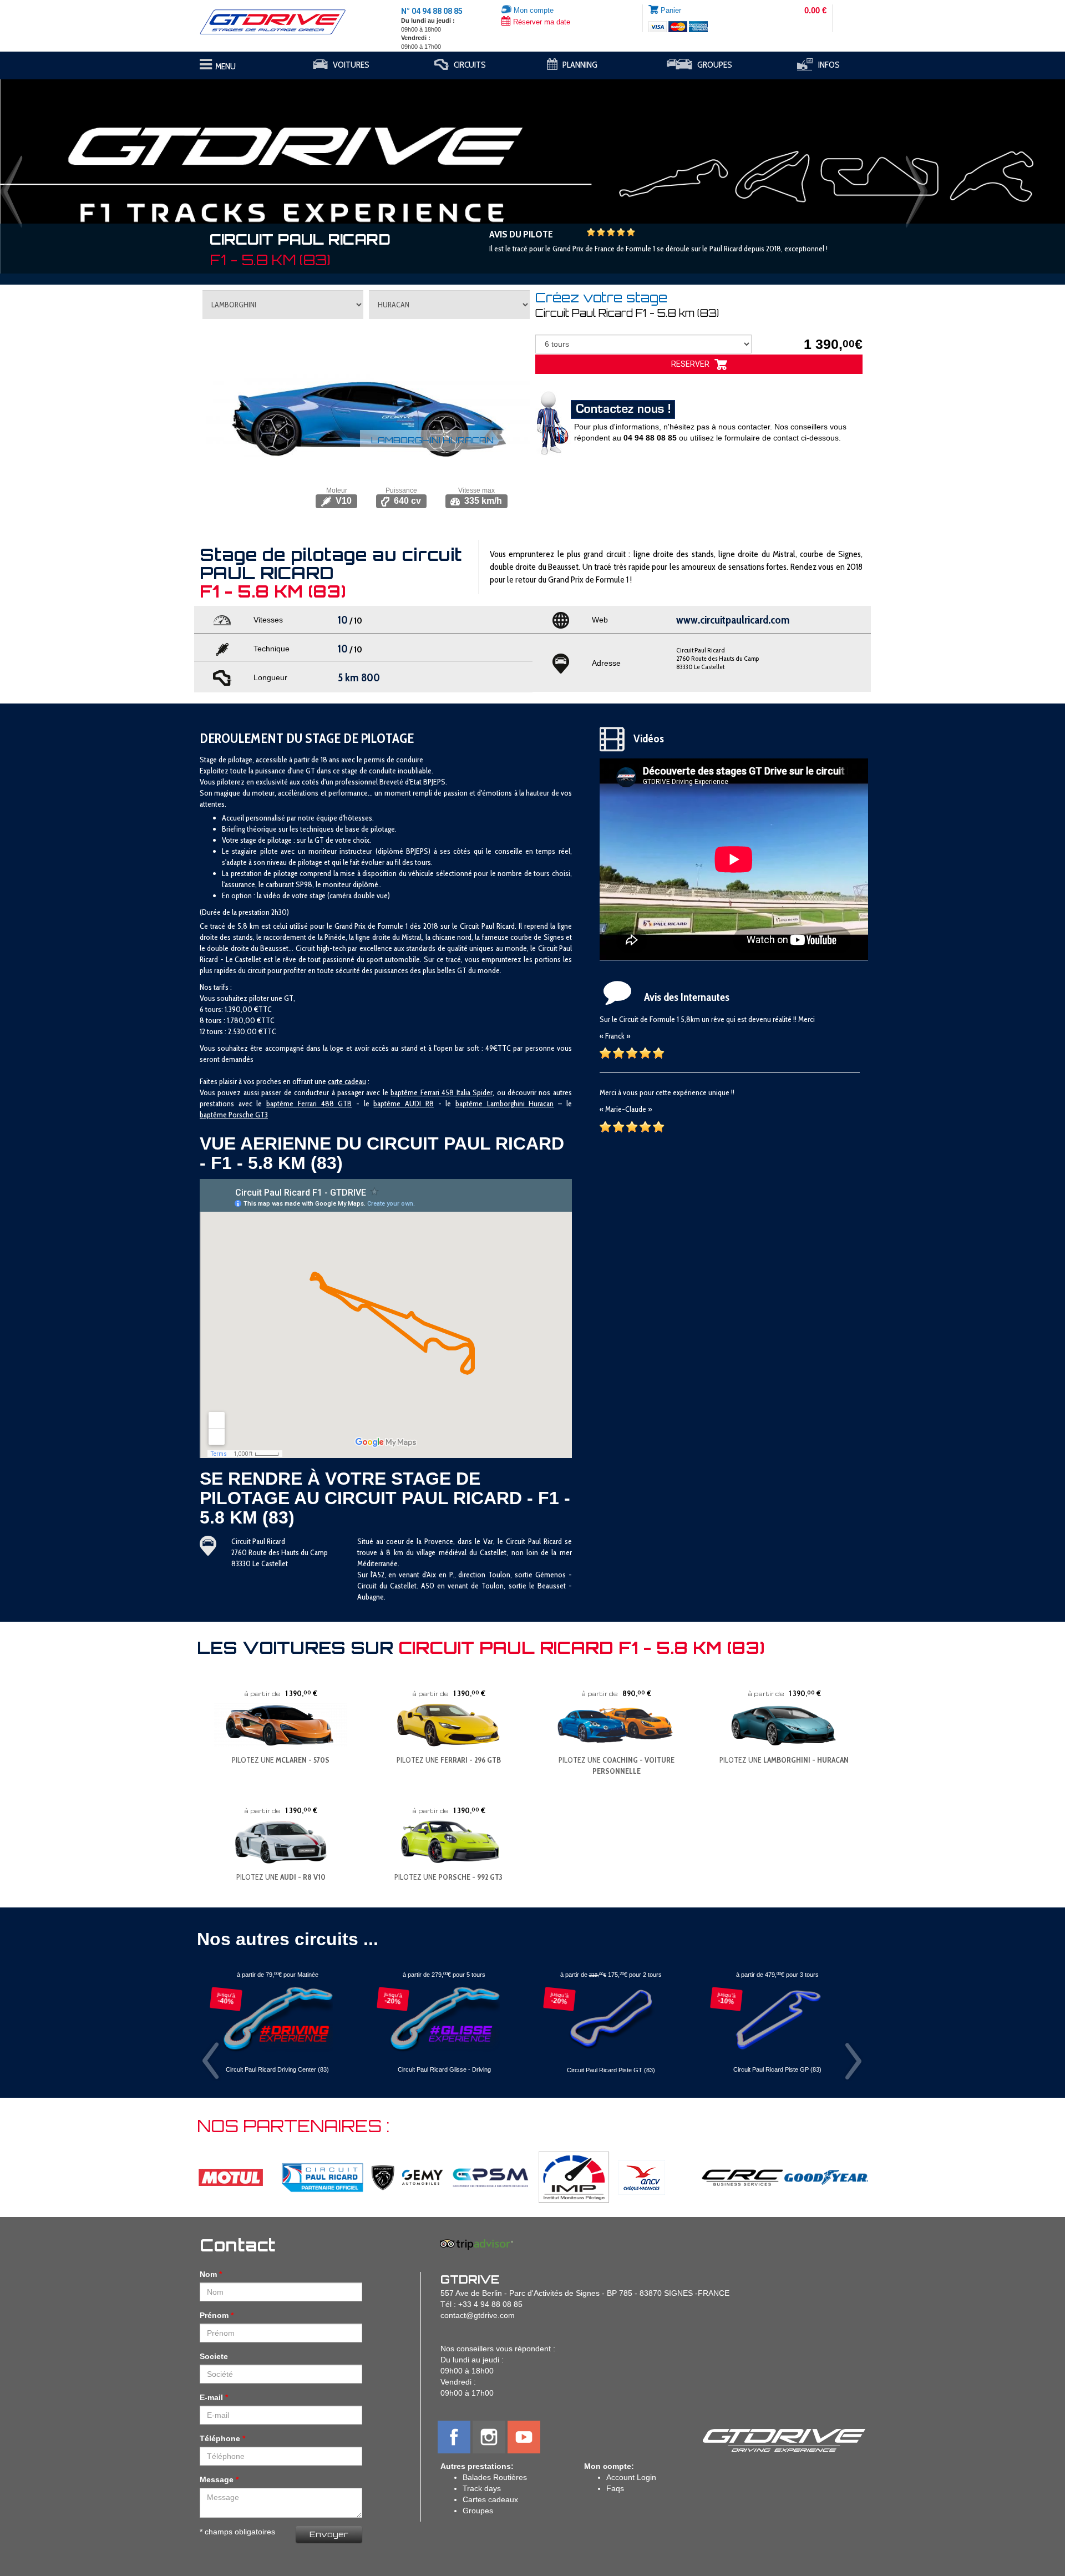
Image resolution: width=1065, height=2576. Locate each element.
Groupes (478, 2511)
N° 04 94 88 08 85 (432, 11)
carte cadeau (347, 1081)
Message (217, 2479)
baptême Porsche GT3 (234, 1115)
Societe (214, 2356)
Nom (208, 2274)
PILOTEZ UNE (281, 1760)
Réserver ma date (541, 22)
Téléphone (220, 2438)
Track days (482, 2488)
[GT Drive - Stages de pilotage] (281, 22)
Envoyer (329, 2534)
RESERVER (693, 364)
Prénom (214, 2315)
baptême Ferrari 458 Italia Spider (442, 1092)
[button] (80, 171)
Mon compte (532, 10)
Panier (671, 10)
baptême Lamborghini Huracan (504, 1104)
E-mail (211, 2397)
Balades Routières (495, 2477)
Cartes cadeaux (490, 2499)
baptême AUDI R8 (403, 1104)
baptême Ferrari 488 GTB (309, 1104)
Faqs (615, 2488)
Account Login (631, 2477)
